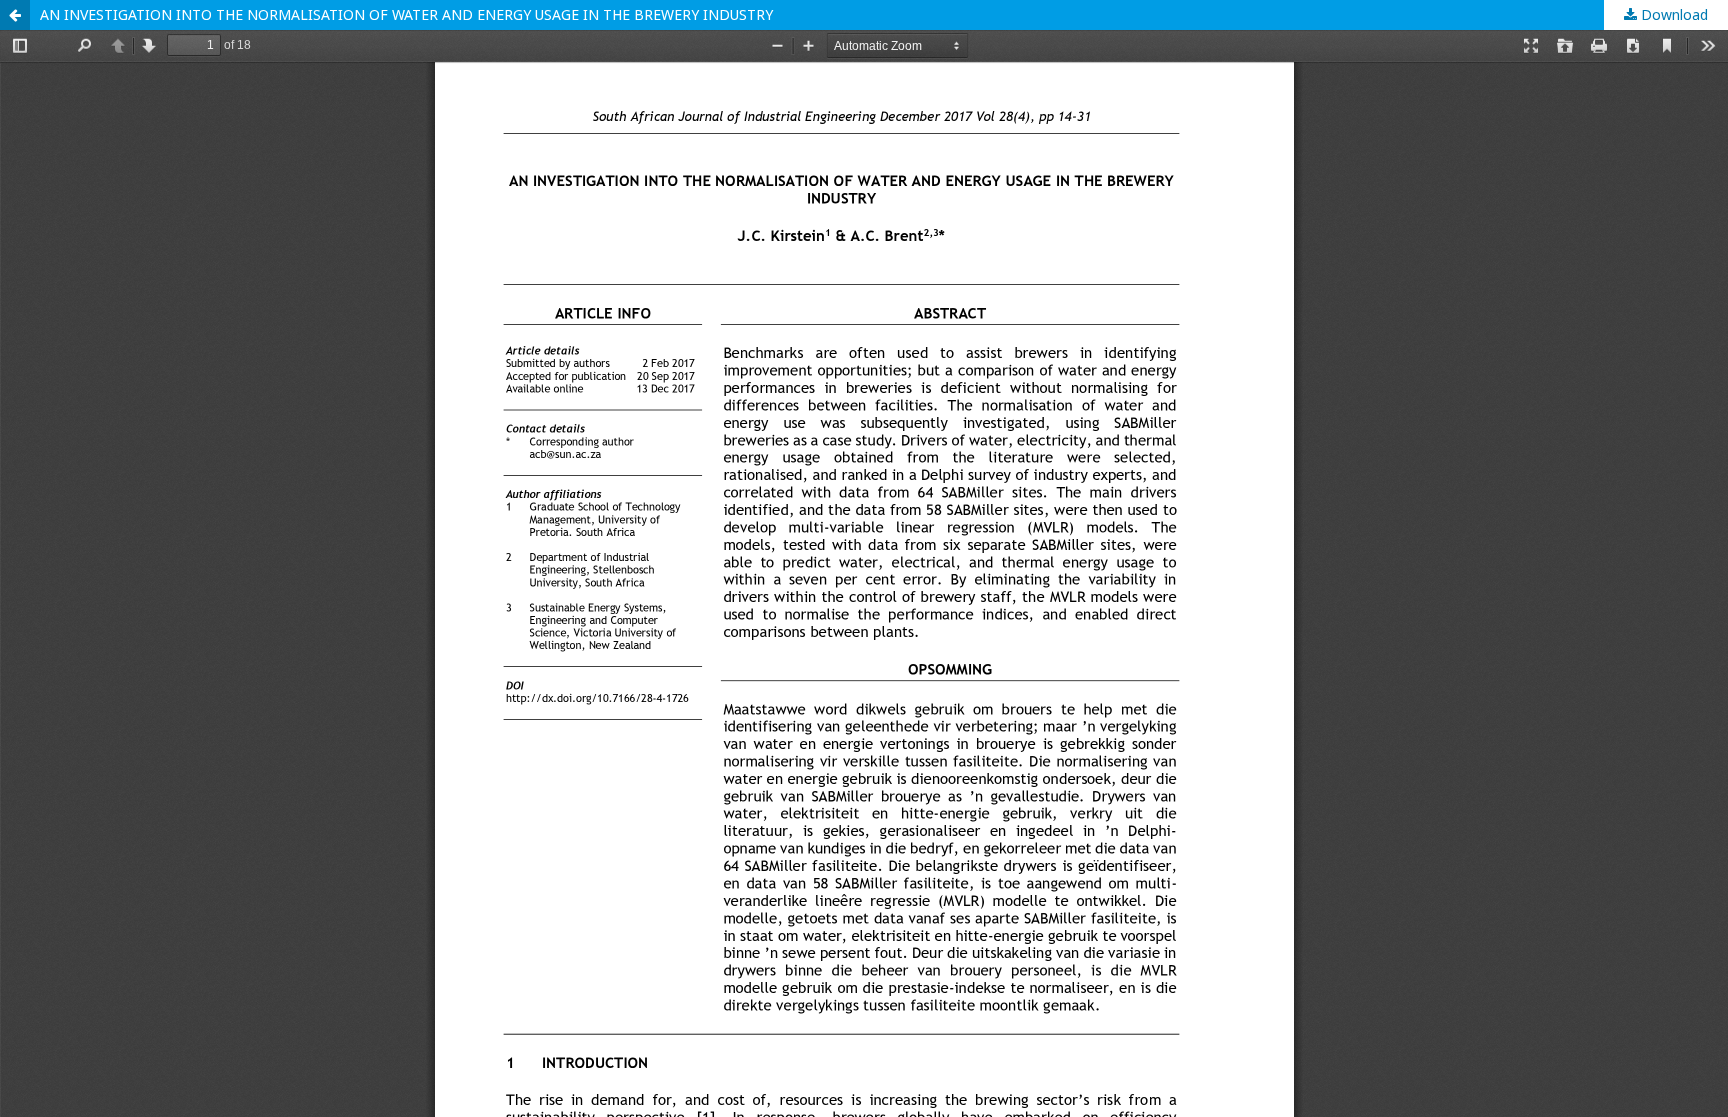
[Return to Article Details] (15, 15)
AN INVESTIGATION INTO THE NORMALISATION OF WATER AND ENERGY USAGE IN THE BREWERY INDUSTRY (406, 14)
